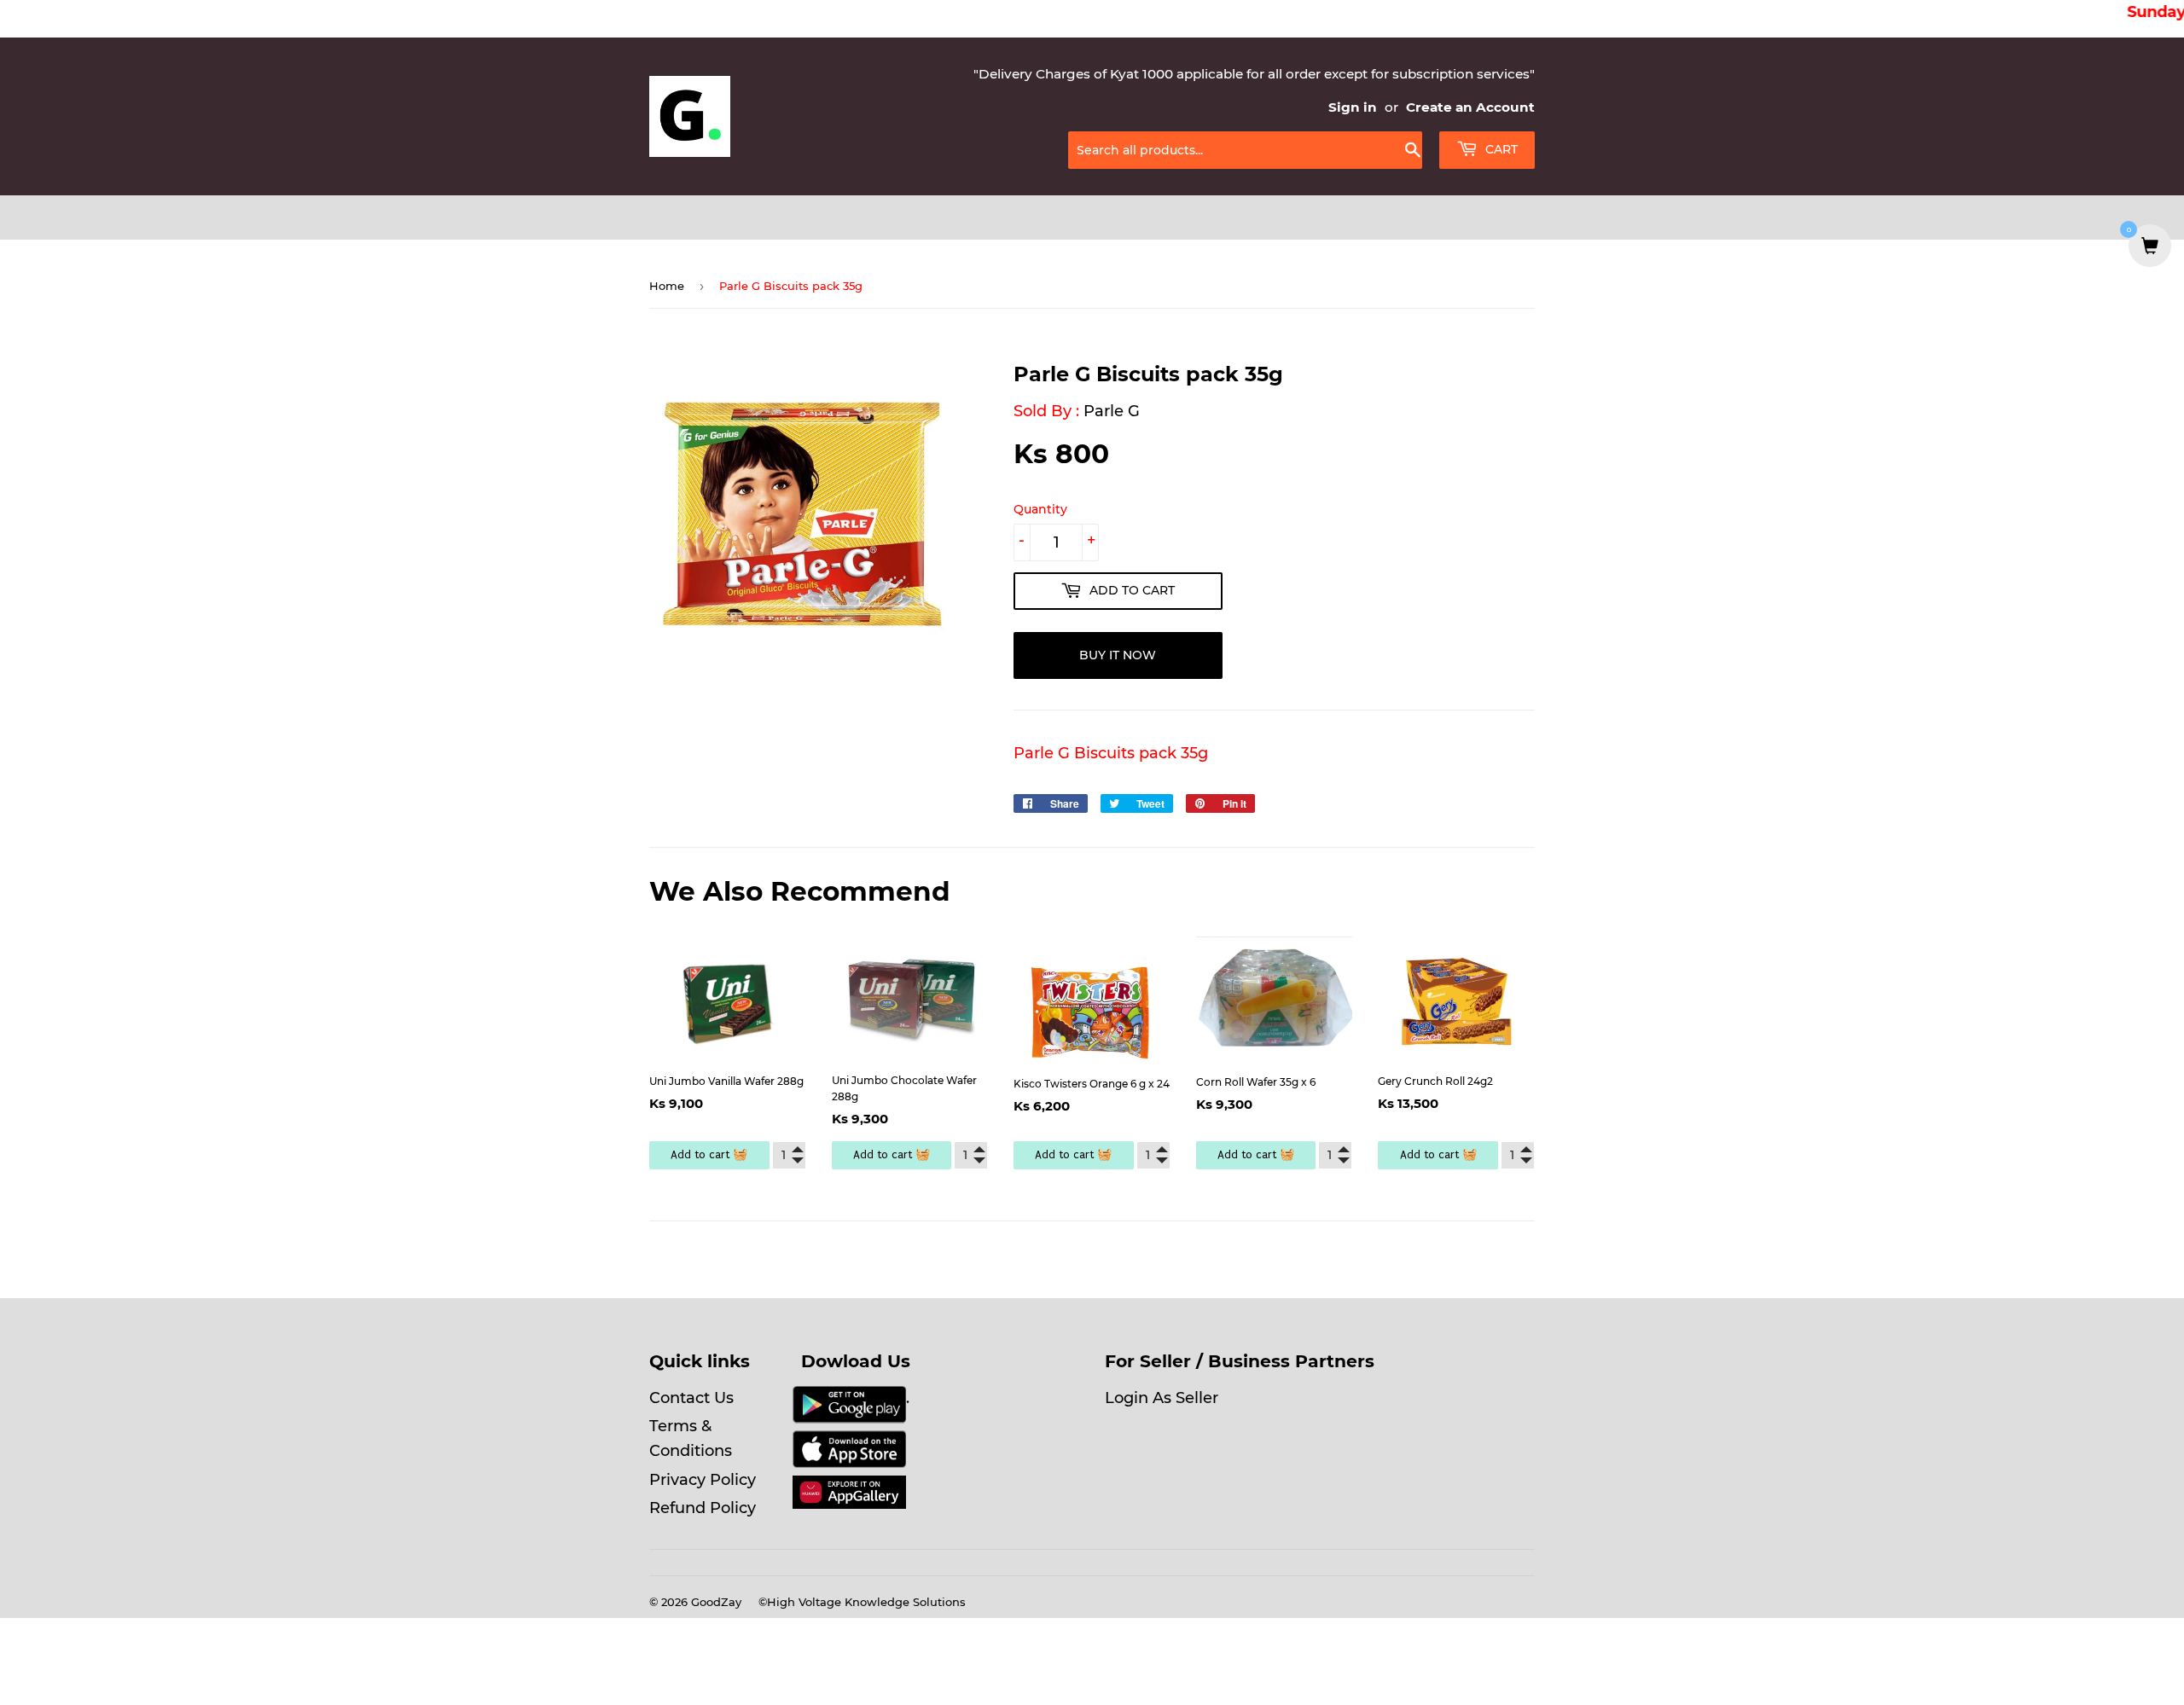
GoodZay (716, 1602)
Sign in (1353, 107)
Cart (1500, 149)
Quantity (1040, 509)
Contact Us (691, 1398)
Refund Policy (703, 1508)
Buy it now (1118, 655)
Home (667, 286)
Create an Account (1470, 107)
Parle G (1112, 411)
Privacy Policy (703, 1480)
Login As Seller (1162, 1398)
